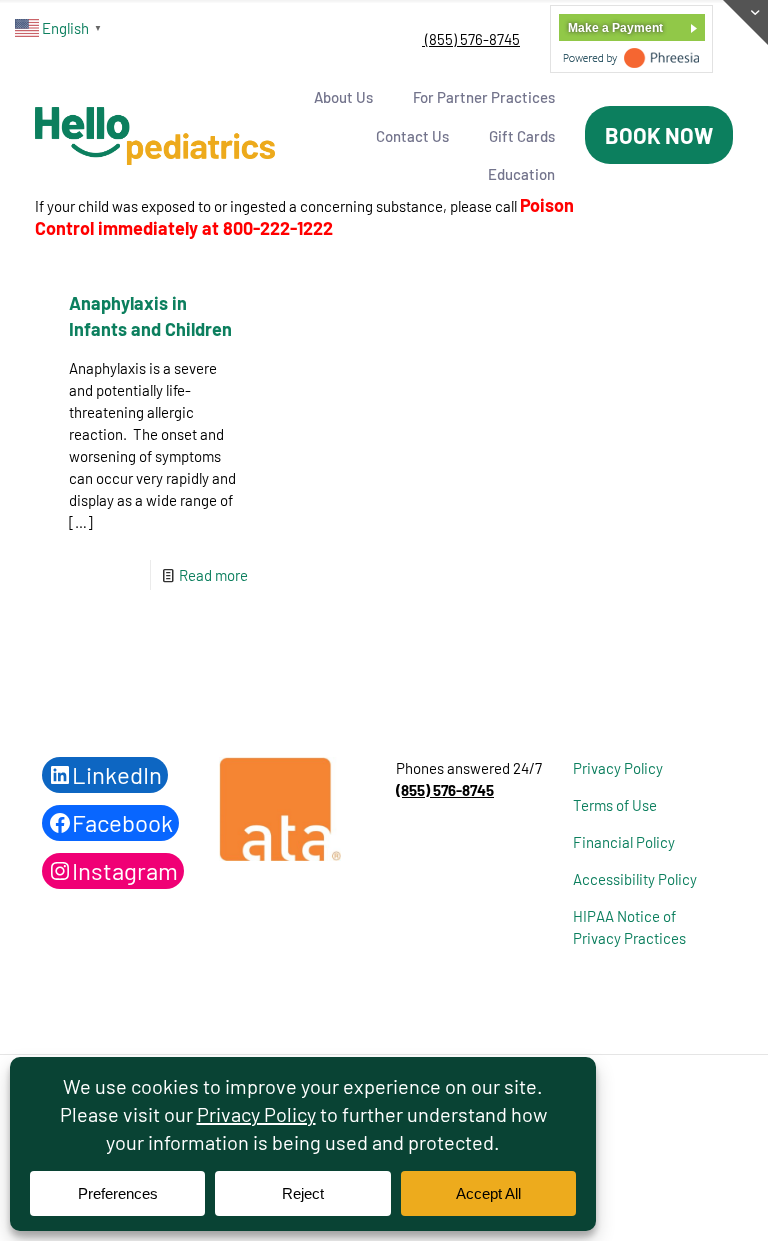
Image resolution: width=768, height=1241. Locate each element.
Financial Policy (624, 842)
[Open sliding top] (745, 22)
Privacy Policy (618, 768)
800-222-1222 (278, 228)
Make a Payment (615, 28)
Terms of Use (615, 805)
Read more (213, 575)
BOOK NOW (659, 135)
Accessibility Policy (635, 879)
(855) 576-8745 (471, 39)
